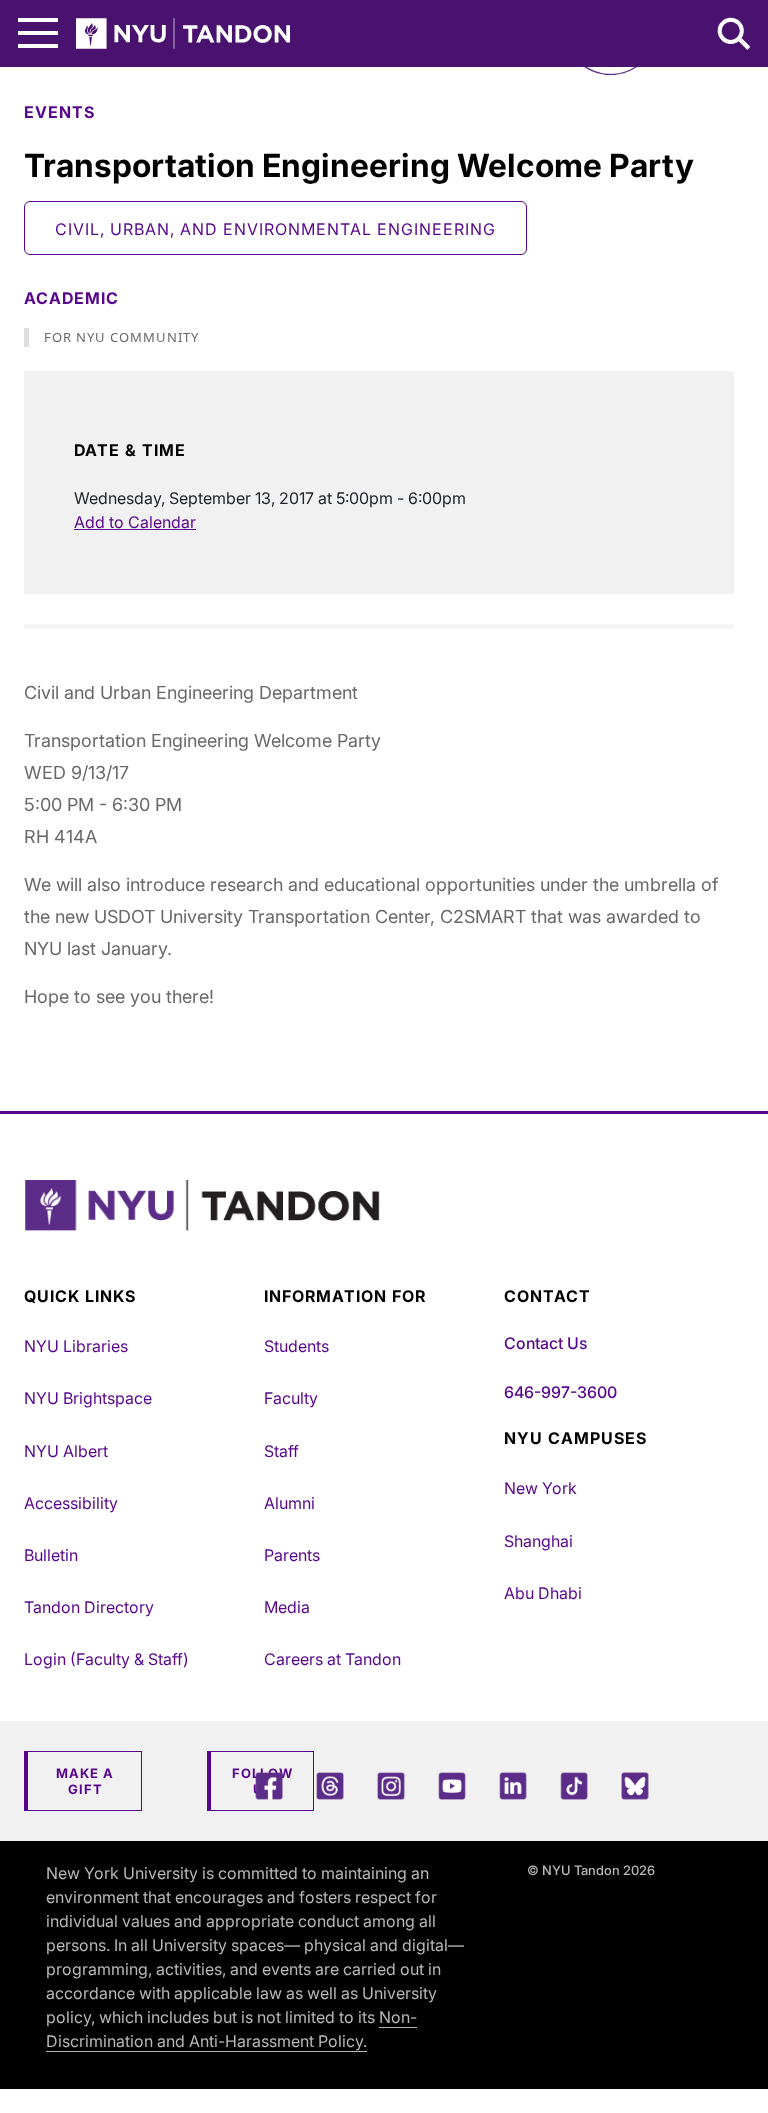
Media (287, 1607)
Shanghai (538, 1541)
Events (59, 112)
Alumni (289, 1503)
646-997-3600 (560, 1392)
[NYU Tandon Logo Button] (379, 1230)
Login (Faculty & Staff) (106, 1659)
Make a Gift (85, 1781)
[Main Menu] (38, 33)
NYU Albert (66, 1451)
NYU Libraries (76, 1346)
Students (296, 1346)
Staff (281, 1451)
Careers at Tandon (332, 1659)
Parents (292, 1555)
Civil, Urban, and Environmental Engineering (275, 229)
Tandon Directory (89, 1607)
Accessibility (71, 1503)
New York (540, 1488)
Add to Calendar (135, 522)
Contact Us (545, 1343)
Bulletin (51, 1555)
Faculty (291, 1398)
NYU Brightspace (88, 1398)
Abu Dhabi (543, 1593)
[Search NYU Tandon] (735, 36)
